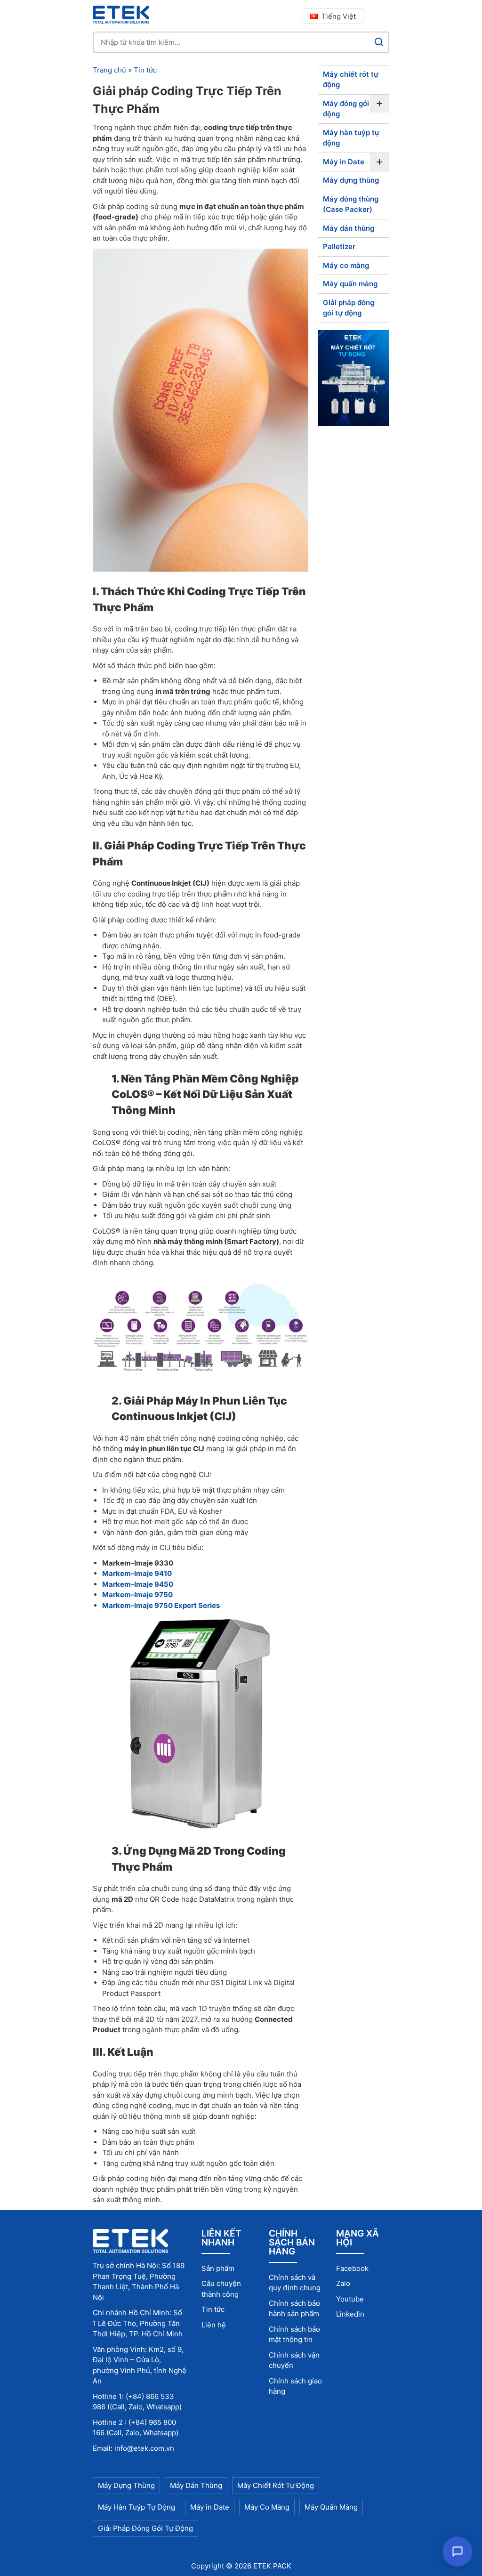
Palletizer (339, 246)
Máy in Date (344, 162)
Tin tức (145, 70)
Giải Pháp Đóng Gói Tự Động (145, 2528)
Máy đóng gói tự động (351, 109)
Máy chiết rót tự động (351, 80)
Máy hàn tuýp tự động (351, 138)
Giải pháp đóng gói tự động (349, 308)
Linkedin (350, 2314)
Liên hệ (214, 2325)
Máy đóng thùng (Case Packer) (351, 204)
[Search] (379, 42)
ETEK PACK (272, 2566)
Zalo (343, 2283)
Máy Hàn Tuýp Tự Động (137, 2507)
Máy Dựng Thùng (126, 2485)
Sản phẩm (218, 2268)
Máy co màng (346, 265)
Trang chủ (109, 70)
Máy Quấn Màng (331, 2507)
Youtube (350, 2299)
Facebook (352, 2268)
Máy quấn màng (350, 284)
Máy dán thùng (349, 228)
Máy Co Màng (267, 2507)
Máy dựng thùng (351, 180)
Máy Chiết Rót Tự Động (276, 2485)
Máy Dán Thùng (196, 2485)
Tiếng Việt (339, 16)
